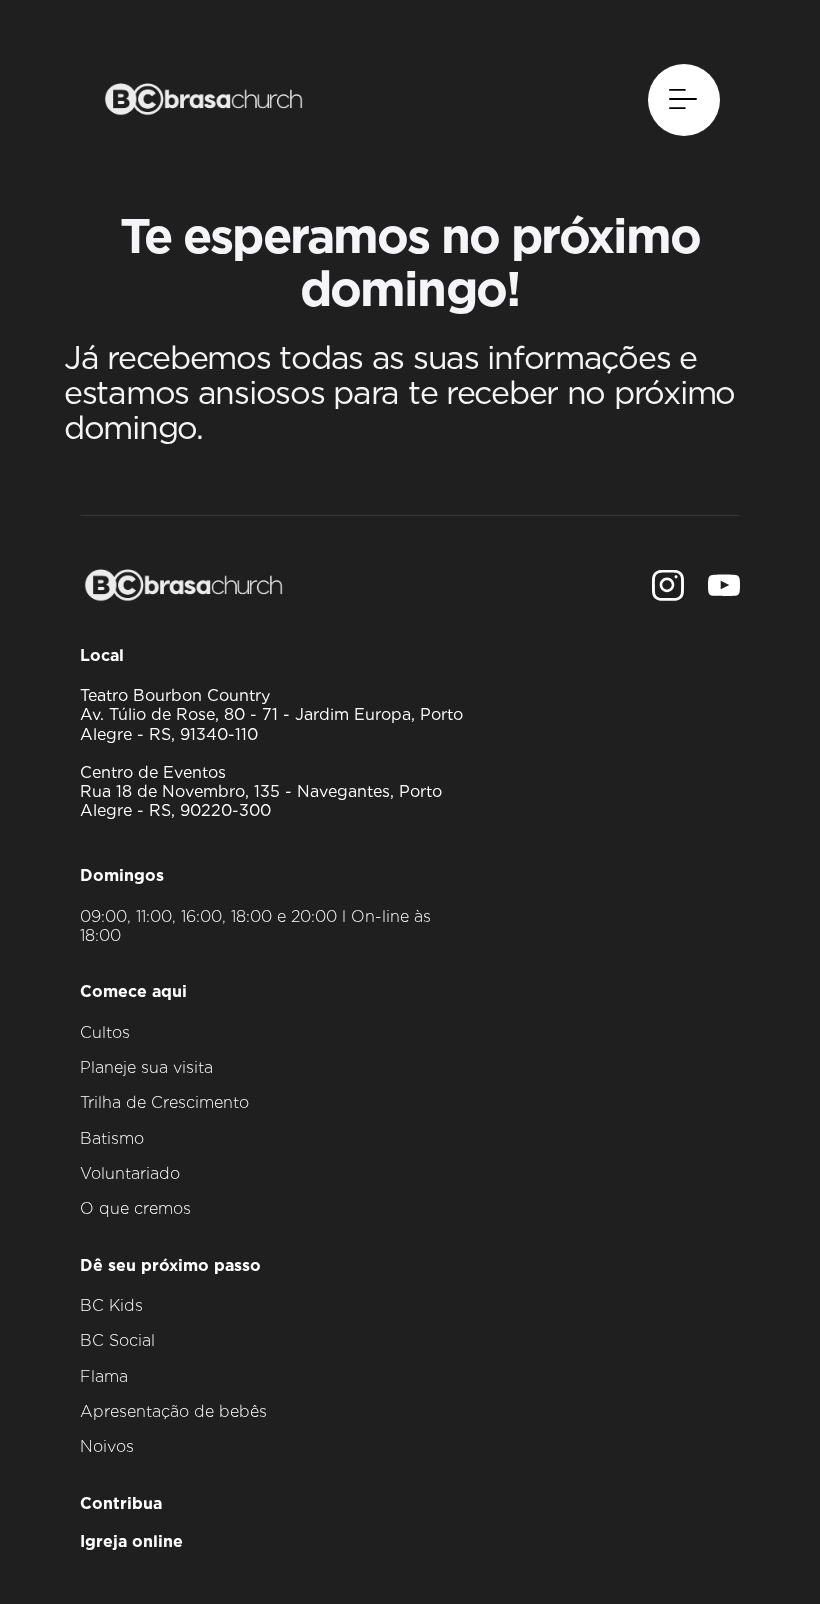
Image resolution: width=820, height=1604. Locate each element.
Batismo (112, 1138)
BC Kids (111, 1305)
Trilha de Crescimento (164, 1102)
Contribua (121, 1503)
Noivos (107, 1446)
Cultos (105, 1032)
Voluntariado (130, 1173)
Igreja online (131, 1541)
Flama (104, 1376)
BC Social (117, 1340)
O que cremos (135, 1208)
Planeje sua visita (146, 1067)
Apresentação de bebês (173, 1411)
